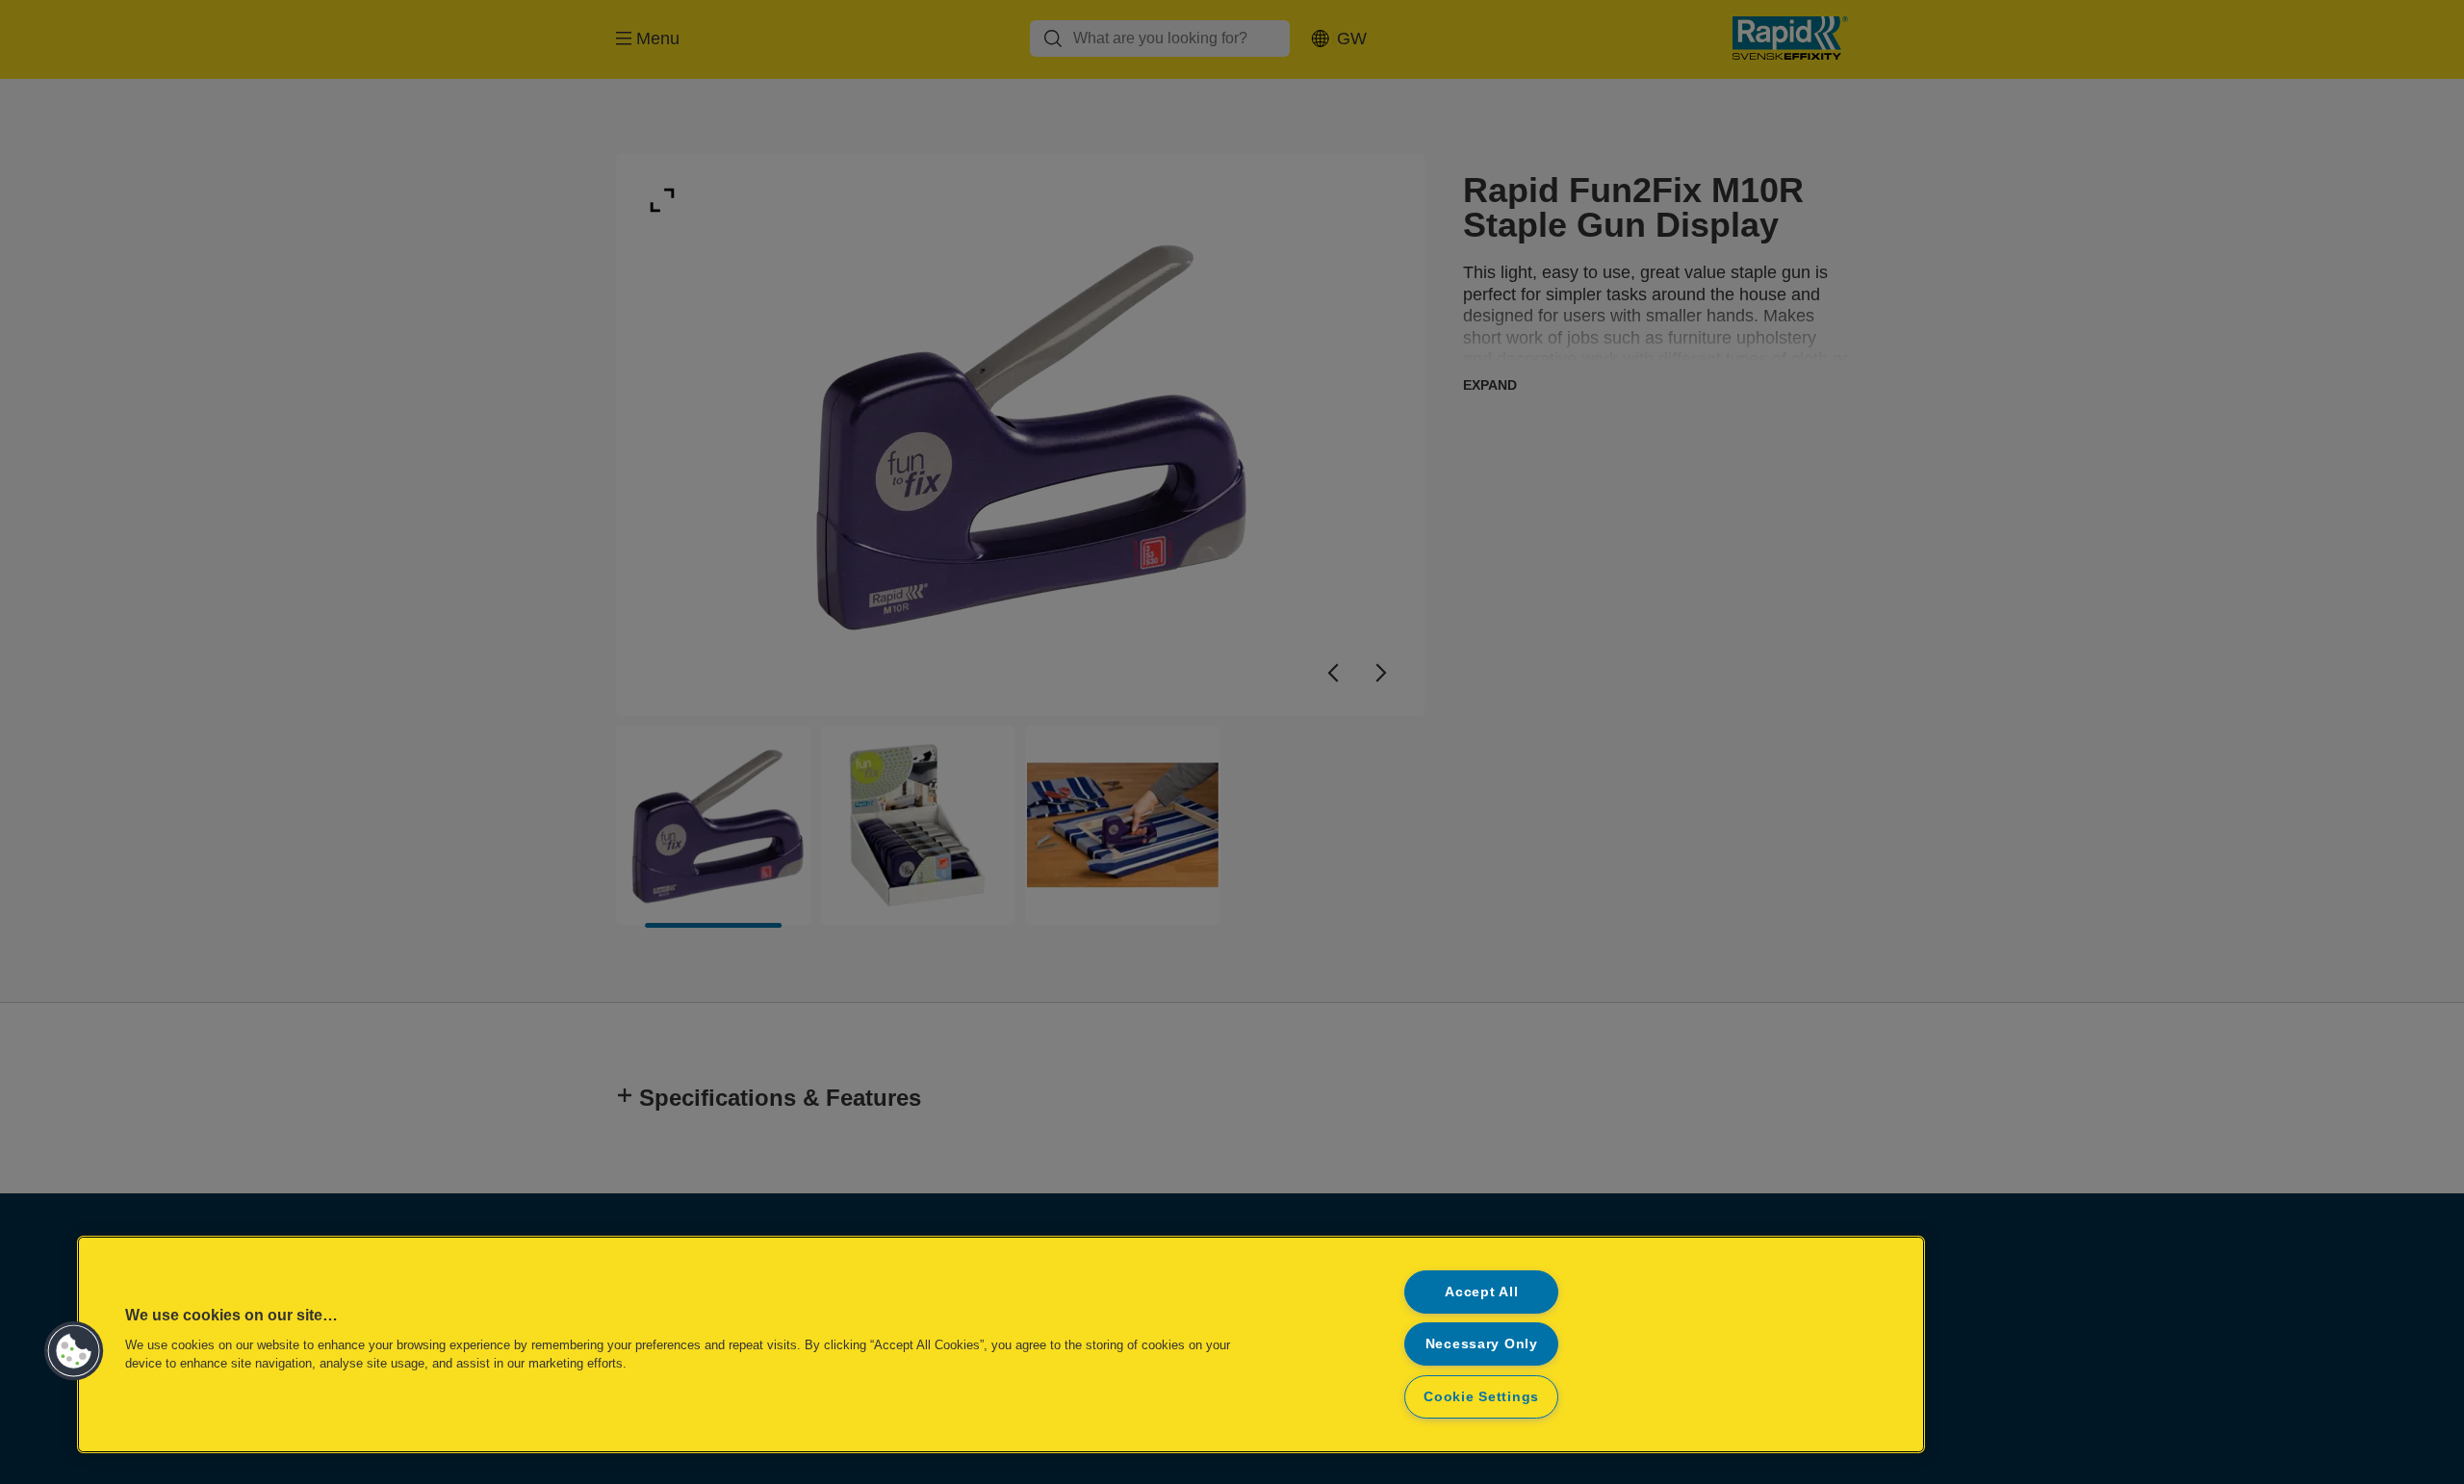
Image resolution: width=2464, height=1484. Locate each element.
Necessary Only (1482, 1343)
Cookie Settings (1481, 1396)
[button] (74, 1351)
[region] (1001, 1344)
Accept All (1481, 1292)
